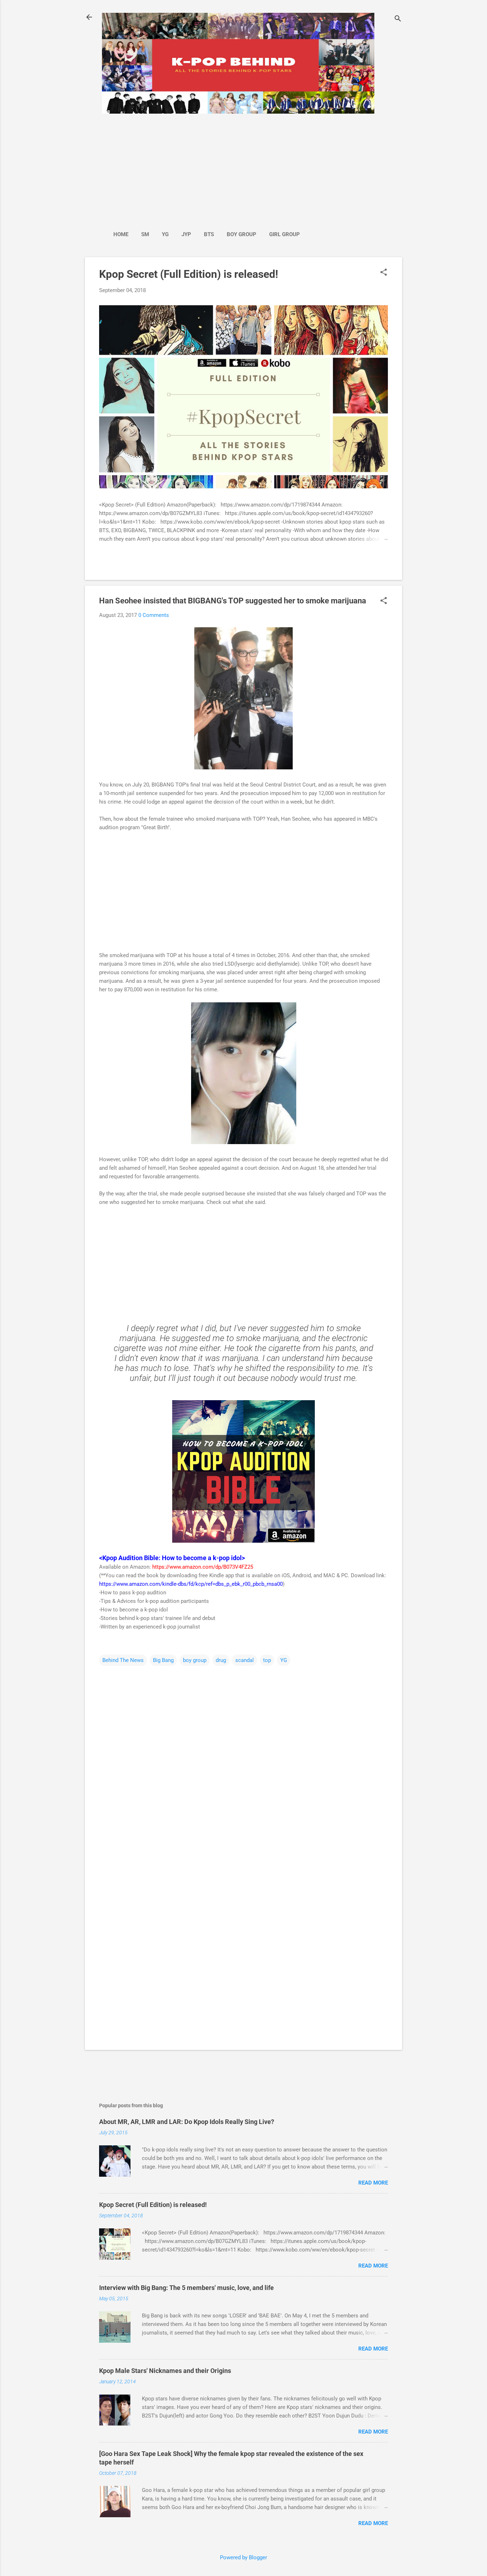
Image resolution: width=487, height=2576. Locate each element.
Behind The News (123, 1660)
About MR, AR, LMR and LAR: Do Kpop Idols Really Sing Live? (187, 2122)
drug (221, 1660)
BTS (209, 234)
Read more (373, 2183)
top (267, 1660)
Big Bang (163, 1660)
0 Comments (154, 615)
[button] (384, 273)
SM (145, 234)
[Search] (398, 19)
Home (121, 234)
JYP (186, 234)
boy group (195, 1660)
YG (165, 234)
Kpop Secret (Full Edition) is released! (189, 274)
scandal (245, 1660)
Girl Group (284, 234)
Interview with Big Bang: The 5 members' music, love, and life (186, 2288)
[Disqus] (243, 1758)
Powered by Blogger (243, 2557)
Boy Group (242, 234)
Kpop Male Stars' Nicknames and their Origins (165, 2371)
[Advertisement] (206, 168)
